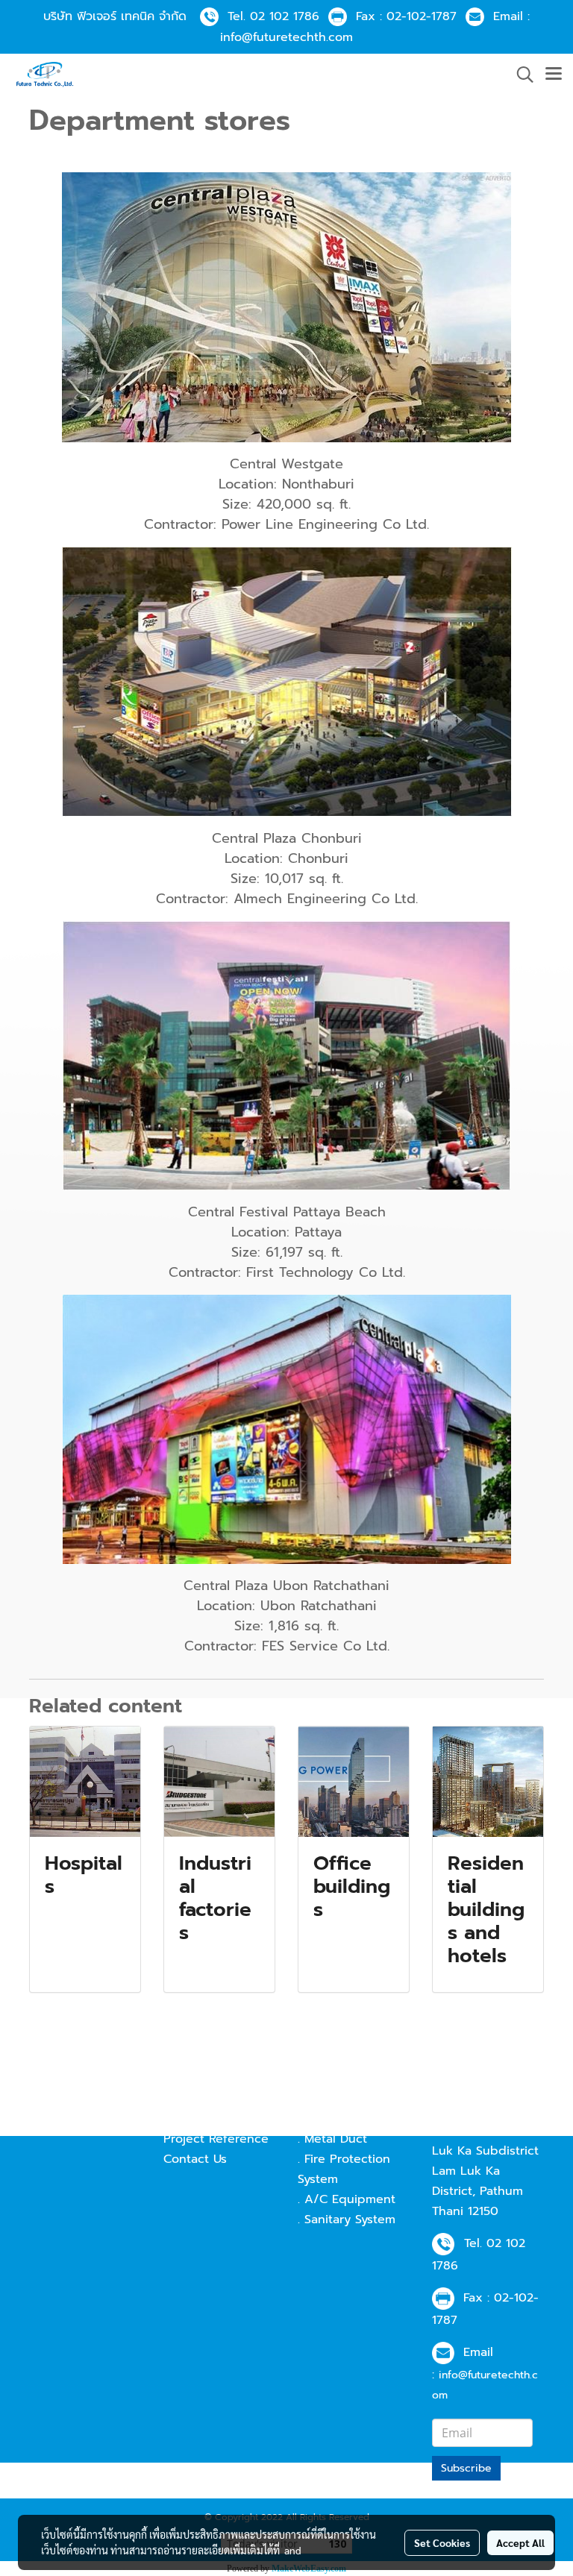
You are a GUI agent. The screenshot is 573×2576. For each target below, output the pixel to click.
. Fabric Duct (334, 2119)
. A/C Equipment (347, 2199)
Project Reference (216, 2139)
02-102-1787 (422, 16)
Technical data (206, 2099)
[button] (520, 75)
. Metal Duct (332, 2139)
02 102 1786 (285, 16)
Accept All (520, 2542)
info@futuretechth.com (286, 37)
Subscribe (466, 2468)
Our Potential (202, 2119)
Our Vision (194, 2079)
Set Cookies (442, 2542)
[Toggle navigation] (554, 75)
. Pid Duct (326, 2099)
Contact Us (195, 2159)
